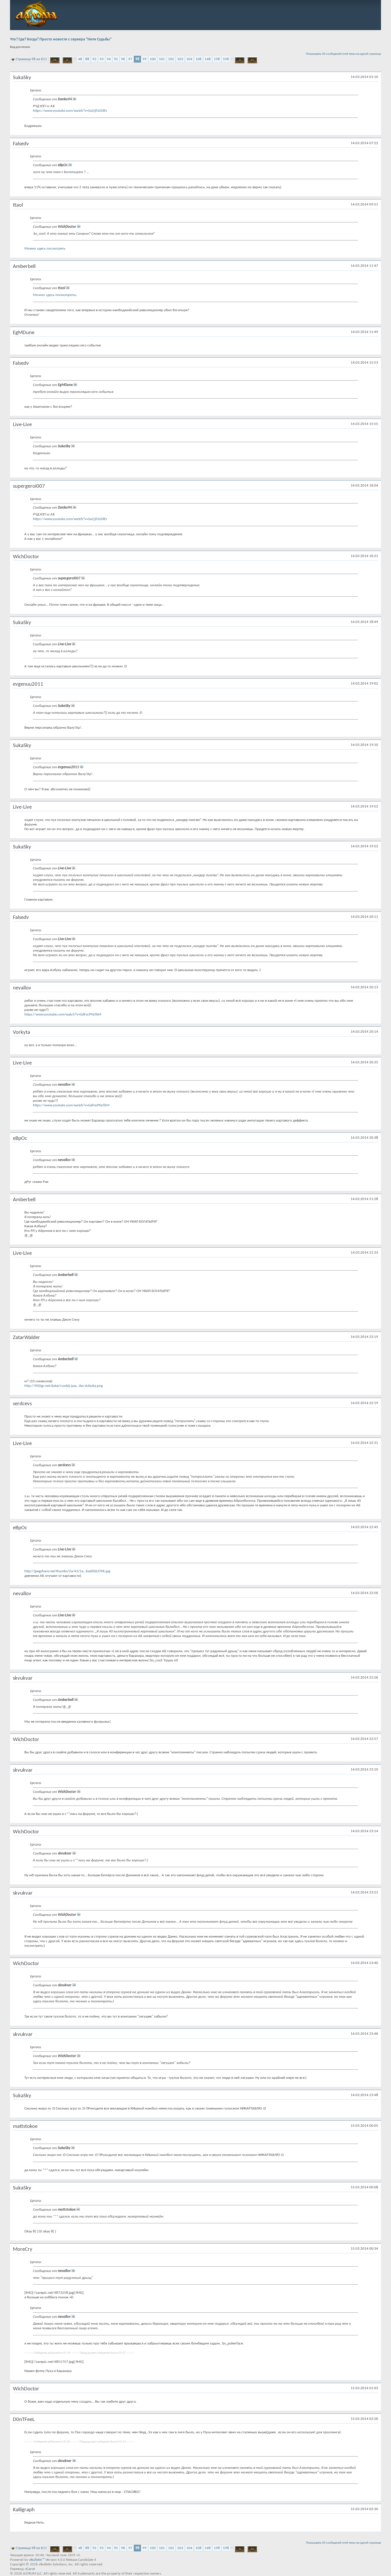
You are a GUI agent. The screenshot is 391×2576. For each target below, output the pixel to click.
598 (226, 59)
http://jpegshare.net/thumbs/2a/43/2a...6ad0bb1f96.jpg (67, 1571)
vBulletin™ (37, 2560)
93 (102, 59)
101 (162, 59)
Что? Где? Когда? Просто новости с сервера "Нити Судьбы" (61, 39)
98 (137, 59)
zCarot (30, 2569)
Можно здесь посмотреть (45, 249)
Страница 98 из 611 (31, 59)
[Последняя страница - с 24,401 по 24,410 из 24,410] (252, 59)
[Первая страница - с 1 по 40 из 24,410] (55, 59)
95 (116, 59)
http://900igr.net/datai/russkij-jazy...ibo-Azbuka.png (64, 1386)
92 (94, 59)
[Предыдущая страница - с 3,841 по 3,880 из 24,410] (67, 59)
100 (153, 59)
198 (217, 59)
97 (130, 59)
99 (145, 59)
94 (109, 59)
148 (208, 59)
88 (87, 59)
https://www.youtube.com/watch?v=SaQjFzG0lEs (70, 111)
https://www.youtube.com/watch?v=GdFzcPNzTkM (63, 1014)
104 (189, 59)
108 (199, 59)
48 (80, 59)
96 (123, 59)
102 (171, 59)
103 (180, 59)
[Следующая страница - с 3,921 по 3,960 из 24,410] (240, 59)
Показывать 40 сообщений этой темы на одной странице (343, 54)
